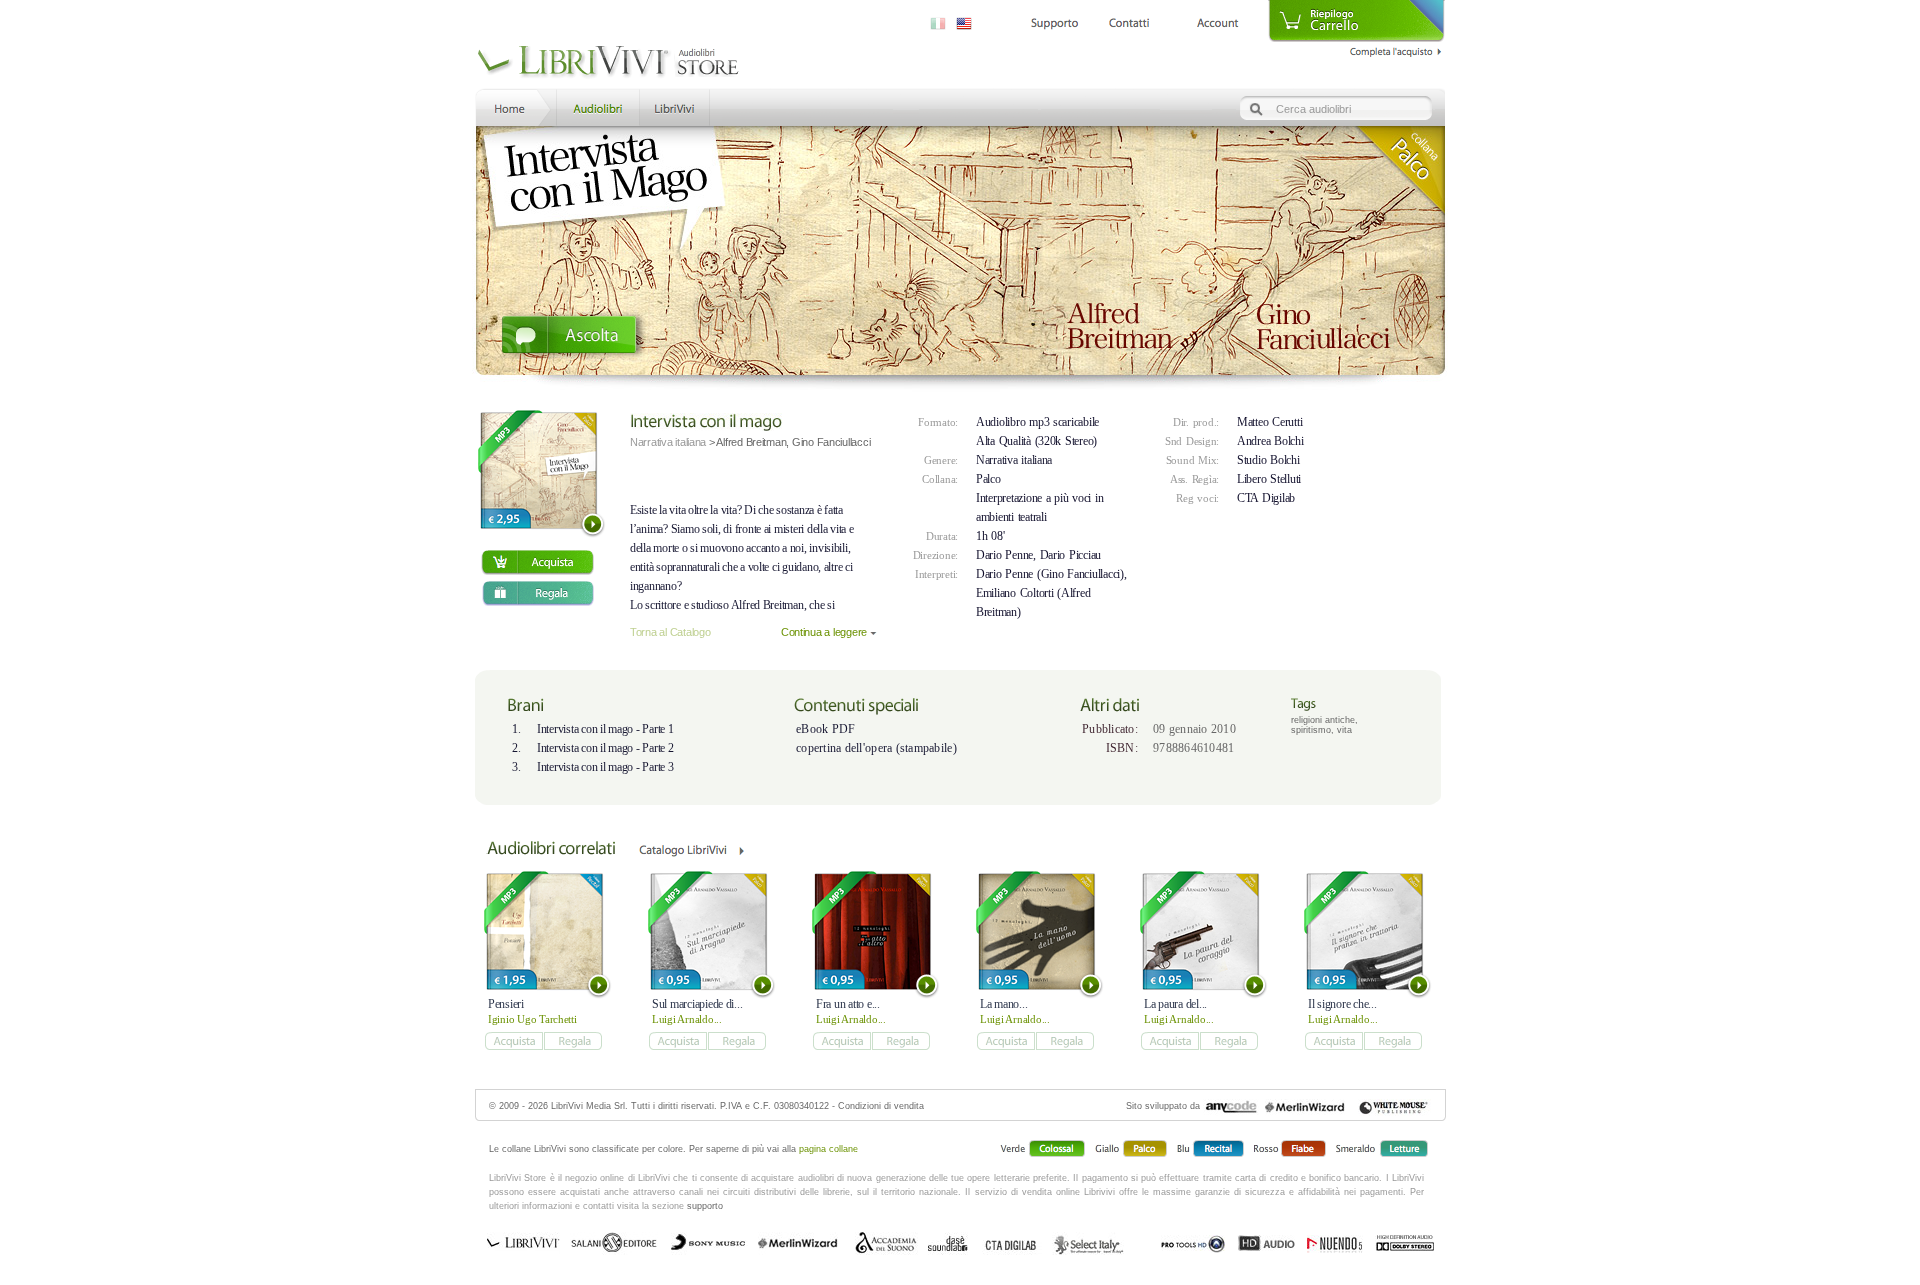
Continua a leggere (824, 632)
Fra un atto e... (848, 1004)
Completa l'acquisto (1396, 49)
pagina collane (828, 1149)
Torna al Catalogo (670, 632)
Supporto (1054, 24)
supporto (705, 1206)
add (537, 562)
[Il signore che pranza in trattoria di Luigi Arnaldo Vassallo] (1364, 931)
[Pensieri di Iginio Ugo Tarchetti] (544, 931)
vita (1344, 730)
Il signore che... (1342, 1004)
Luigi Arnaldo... (687, 1019)
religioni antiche (1323, 720)
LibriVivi (674, 106)
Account (1217, 24)
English (964, 23)
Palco (988, 479)
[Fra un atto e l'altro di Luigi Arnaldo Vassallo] (872, 931)
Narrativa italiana (1014, 460)
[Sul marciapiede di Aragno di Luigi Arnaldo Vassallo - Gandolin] (708, 931)
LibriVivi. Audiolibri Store (608, 63)
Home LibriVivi (514, 106)
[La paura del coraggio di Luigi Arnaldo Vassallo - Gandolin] (1200, 931)
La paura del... (1175, 1004)
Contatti (1129, 24)
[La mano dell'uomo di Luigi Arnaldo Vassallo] (1036, 931)
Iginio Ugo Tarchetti (532, 1019)
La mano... (1003, 1004)
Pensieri (506, 1004)
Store (596, 106)
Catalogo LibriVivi (691, 857)
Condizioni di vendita (881, 1106)
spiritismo (1311, 730)
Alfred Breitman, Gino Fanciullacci (793, 442)
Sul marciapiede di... (697, 1004)
